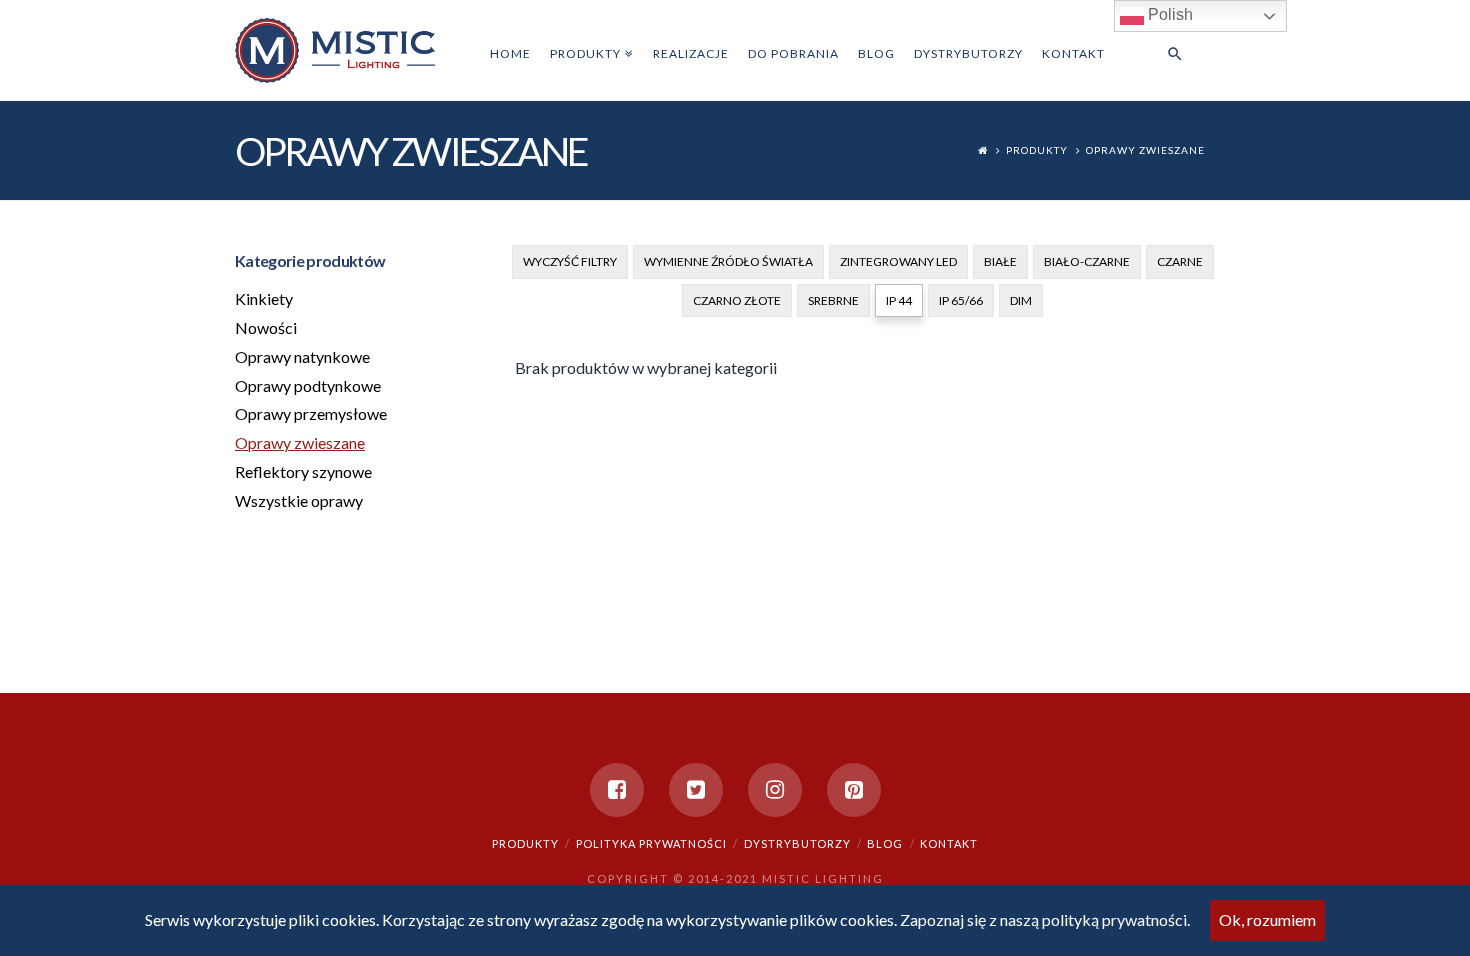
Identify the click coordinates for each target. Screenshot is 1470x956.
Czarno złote (737, 300)
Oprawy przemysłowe (311, 413)
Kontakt (949, 843)
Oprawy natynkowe (302, 356)
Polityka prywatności (651, 843)
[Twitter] (696, 790)
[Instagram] (775, 790)
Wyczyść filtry (570, 261)
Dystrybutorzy (797, 843)
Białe (1000, 261)
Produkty (1037, 150)
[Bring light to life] (335, 49)
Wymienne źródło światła (728, 261)
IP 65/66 (961, 300)
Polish (1168, 14)
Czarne (1180, 261)
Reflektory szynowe (303, 471)
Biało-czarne (1087, 261)
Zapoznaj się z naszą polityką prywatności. (1045, 919)
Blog (885, 843)
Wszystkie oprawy (299, 500)
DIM (1021, 300)
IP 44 (899, 300)
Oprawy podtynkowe (308, 385)
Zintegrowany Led (898, 261)
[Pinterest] (854, 790)
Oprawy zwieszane (1145, 150)
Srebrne (833, 300)
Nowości (266, 327)
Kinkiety (264, 298)
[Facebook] (617, 790)
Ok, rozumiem (1267, 919)
